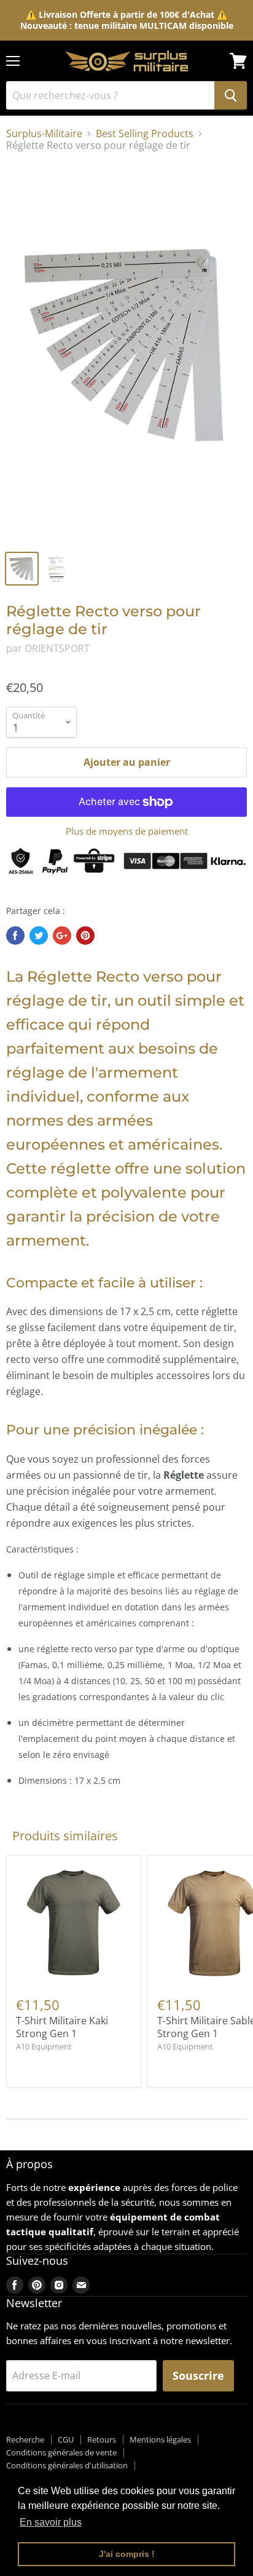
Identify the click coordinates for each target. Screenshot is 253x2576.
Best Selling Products (145, 133)
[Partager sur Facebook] (15, 936)
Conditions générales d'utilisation (67, 2465)
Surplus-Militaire (44, 133)
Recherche (25, 2439)
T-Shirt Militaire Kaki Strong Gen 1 (62, 2027)
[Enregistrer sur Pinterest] (85, 936)
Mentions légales (160, 2439)
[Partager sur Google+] (62, 936)
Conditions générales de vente (61, 2452)
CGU (66, 2439)
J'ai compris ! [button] (127, 2554)
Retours (102, 2439)
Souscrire (198, 2375)
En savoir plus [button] (51, 2522)
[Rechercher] (231, 95)
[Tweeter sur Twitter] (39, 936)
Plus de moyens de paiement (127, 831)
